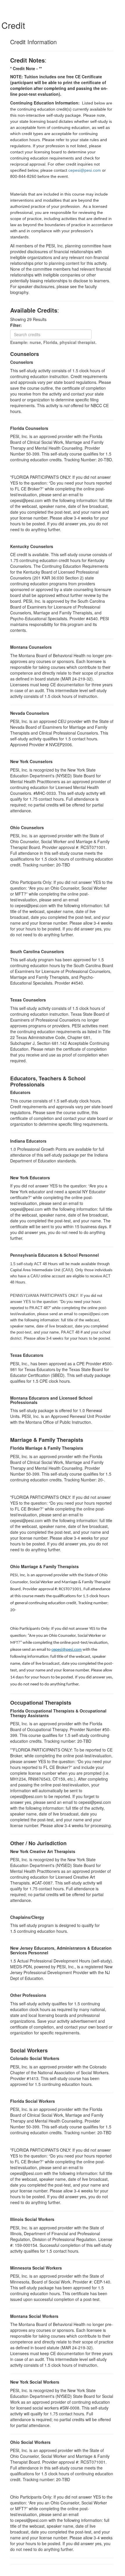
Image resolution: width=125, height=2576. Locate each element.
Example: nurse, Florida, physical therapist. (53, 342)
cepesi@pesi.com (67, 1650)
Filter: (18, 325)
